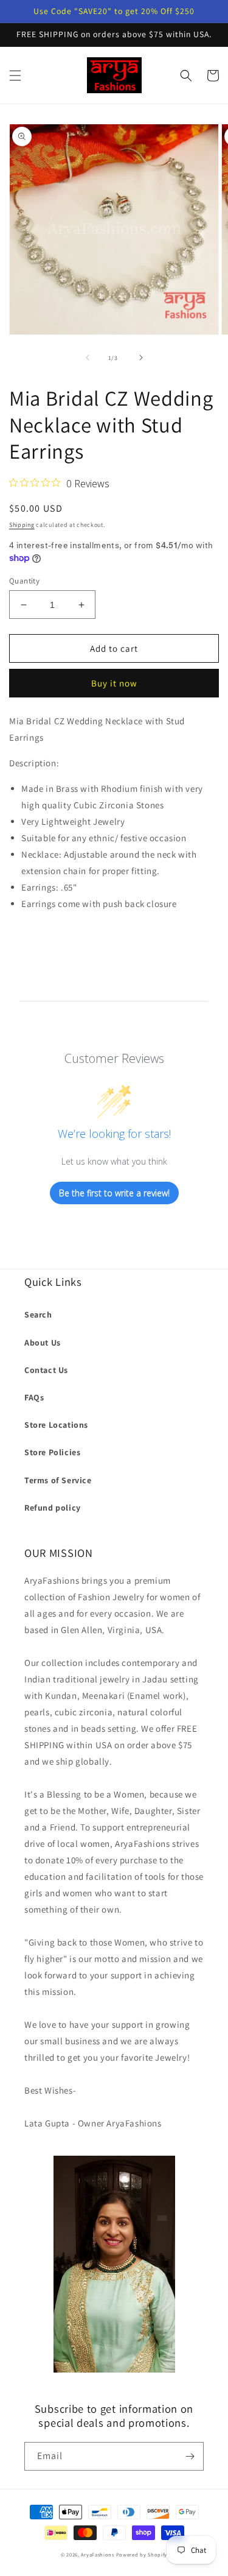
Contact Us (46, 1370)
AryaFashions (97, 2554)
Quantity (24, 581)
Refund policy (53, 1508)
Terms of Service (58, 1480)
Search (38, 1314)
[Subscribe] (190, 2456)
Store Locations (56, 1425)
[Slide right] (141, 358)
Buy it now (114, 683)
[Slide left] (88, 358)
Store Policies (52, 1452)
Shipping (22, 525)
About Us (43, 1343)
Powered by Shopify (142, 2554)
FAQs (34, 1397)
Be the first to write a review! (114, 1193)
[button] (15, 76)
